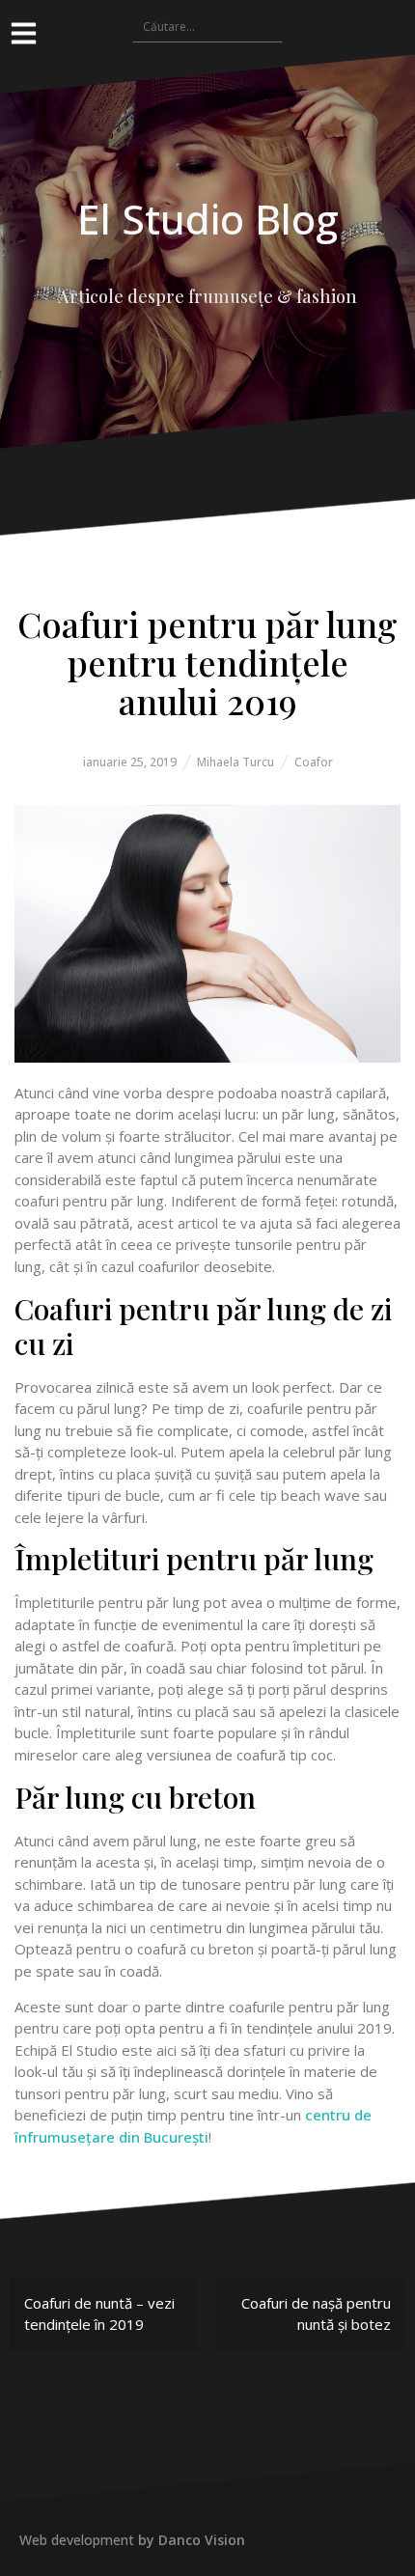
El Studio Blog (208, 219)
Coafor (314, 762)
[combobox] (207, 26)
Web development (77, 2540)
